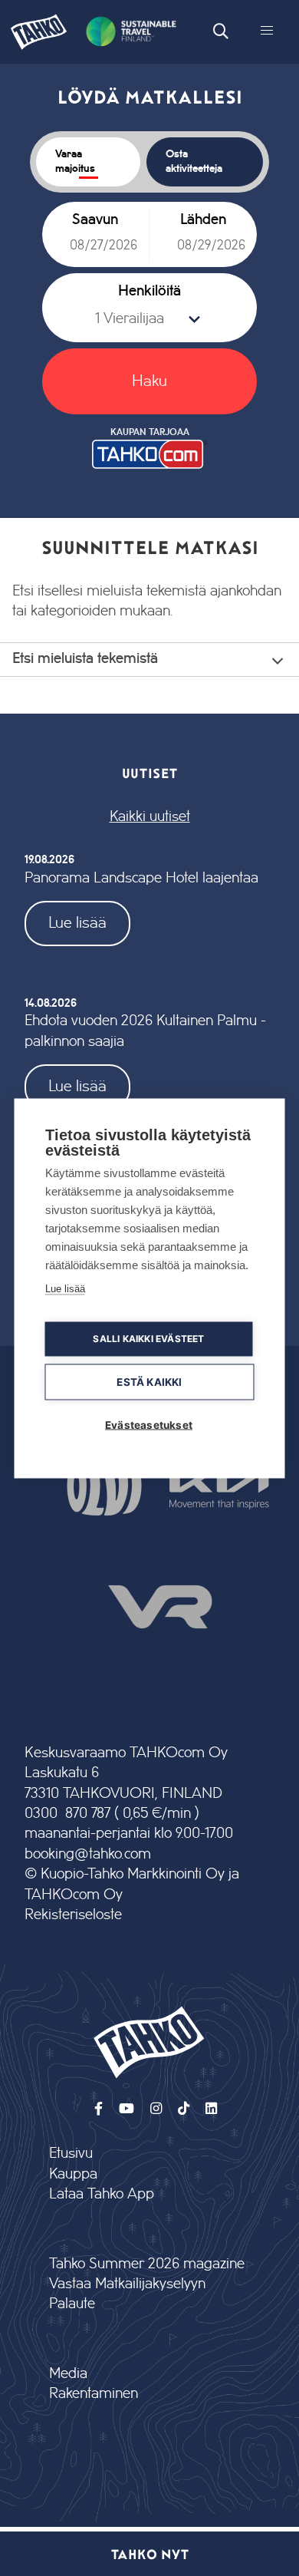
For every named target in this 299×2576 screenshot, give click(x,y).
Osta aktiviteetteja (194, 162)
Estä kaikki (149, 1381)
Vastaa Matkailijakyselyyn (127, 2284)
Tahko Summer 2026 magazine (147, 2264)
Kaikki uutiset (150, 817)
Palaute (72, 2304)
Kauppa (73, 2174)
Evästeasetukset (149, 1424)
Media (68, 2374)
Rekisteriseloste (73, 1915)
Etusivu (71, 2154)
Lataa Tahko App (102, 2194)
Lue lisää (77, 923)
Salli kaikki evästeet (148, 1339)
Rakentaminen (94, 2394)
